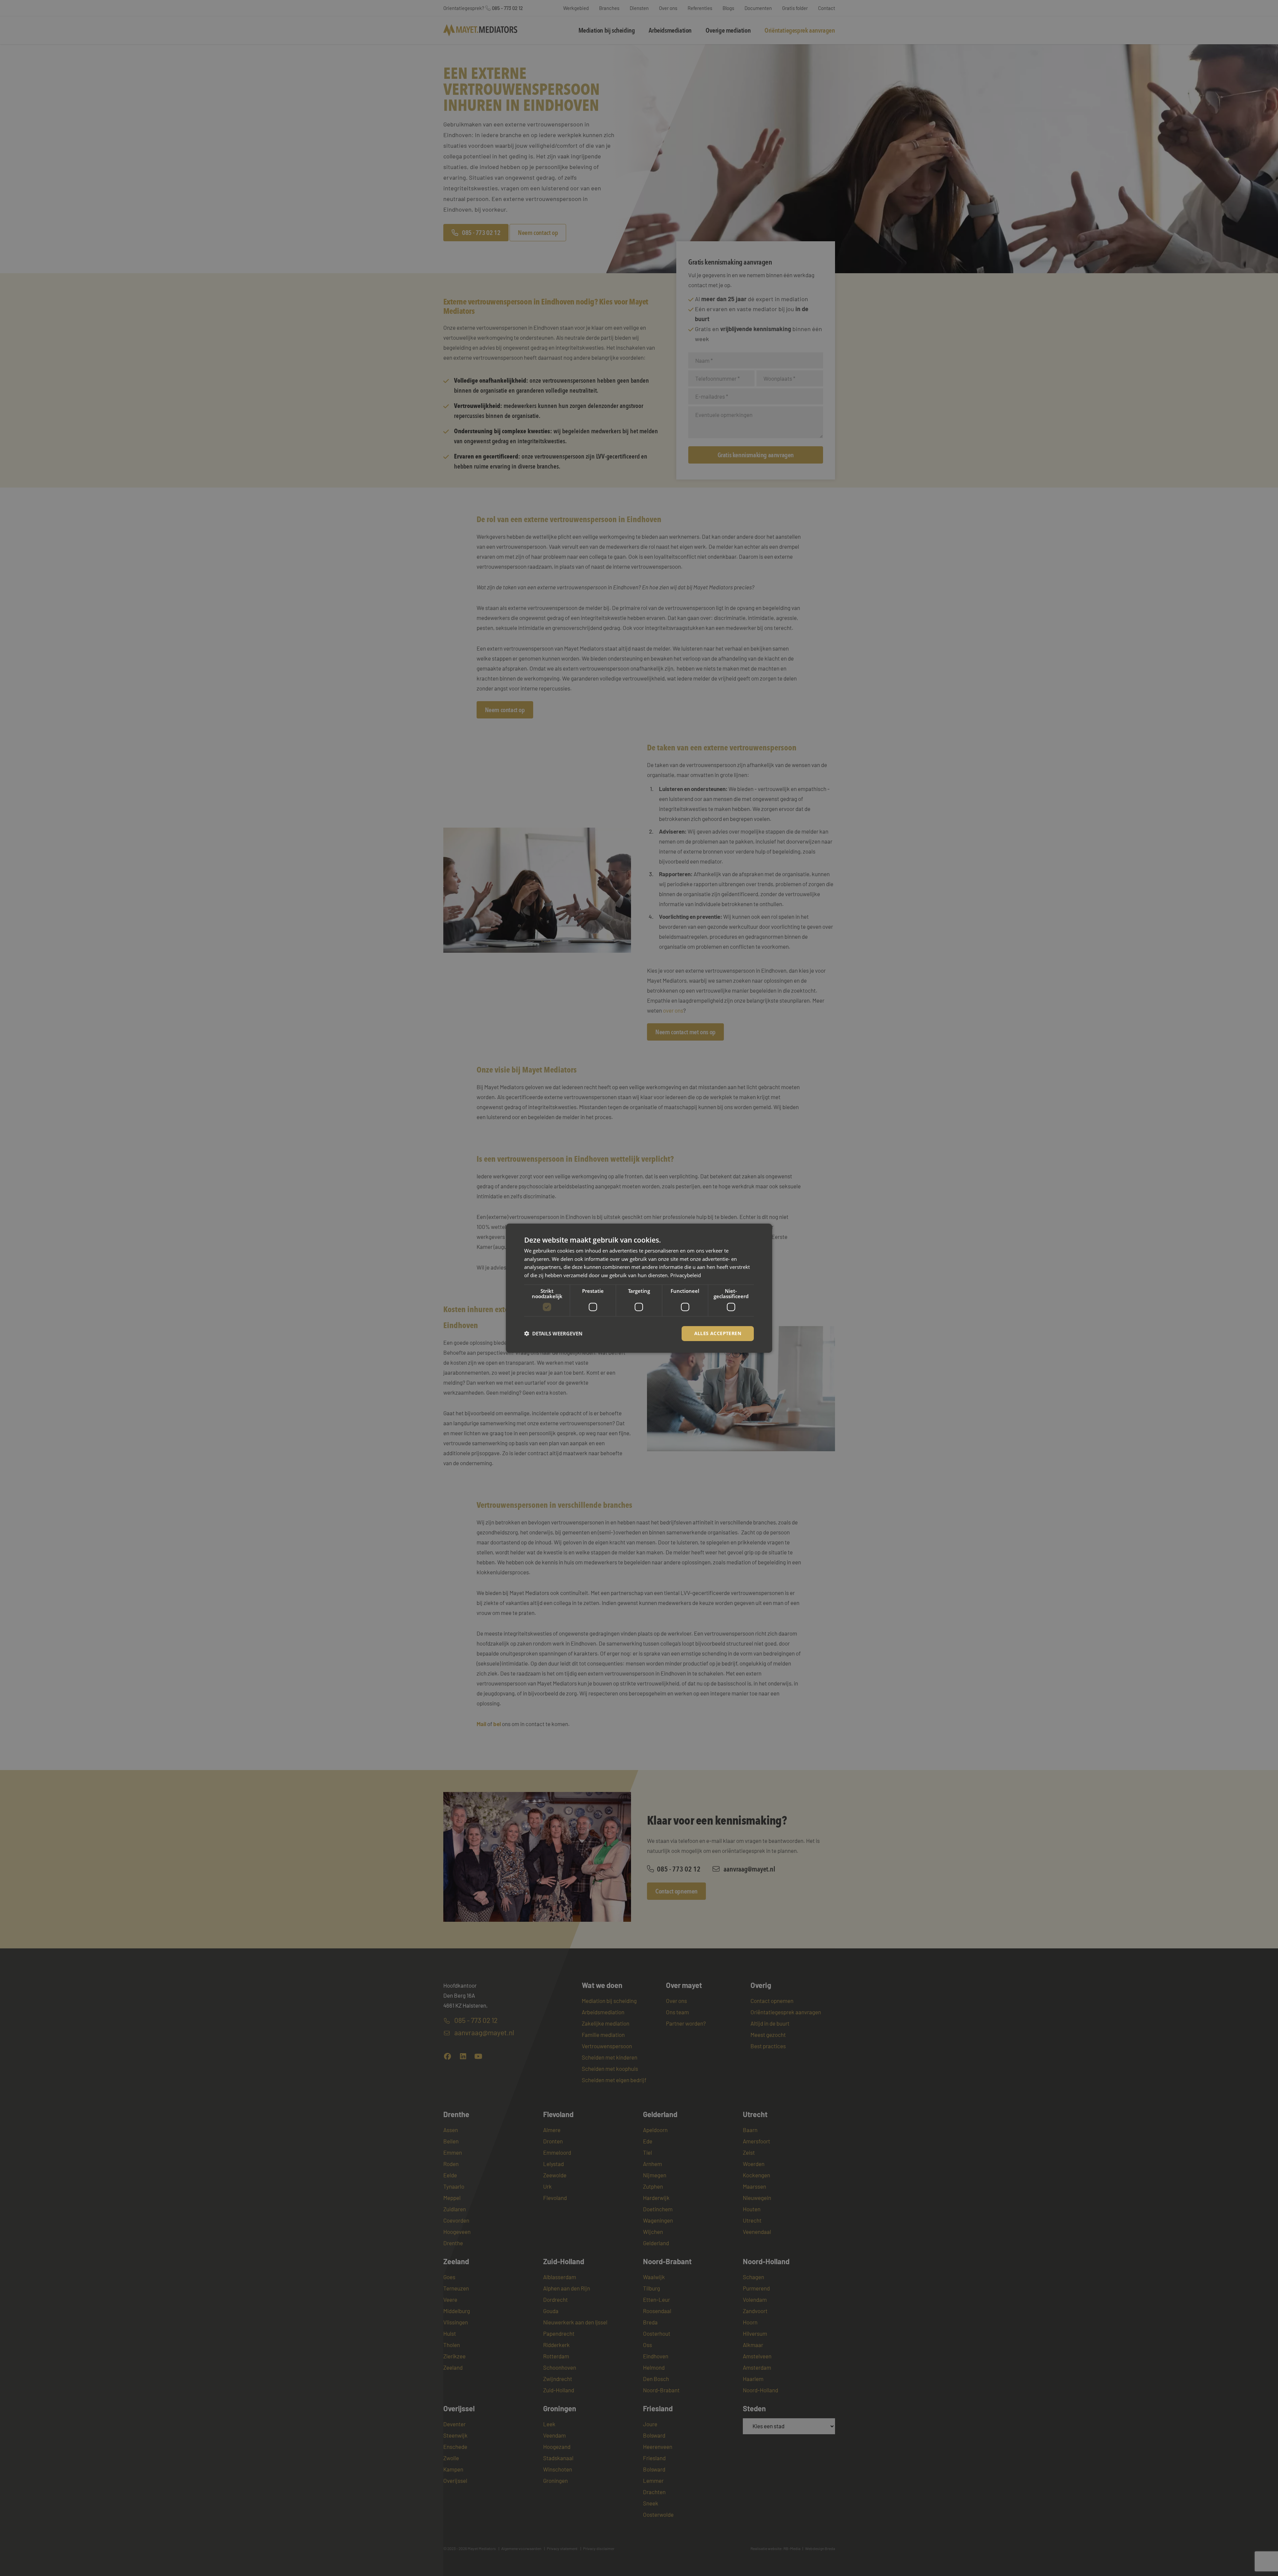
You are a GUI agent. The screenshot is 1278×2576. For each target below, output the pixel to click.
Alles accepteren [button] (718, 1333)
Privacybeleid (686, 1275)
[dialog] (639, 1288)
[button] (553, 1333)
